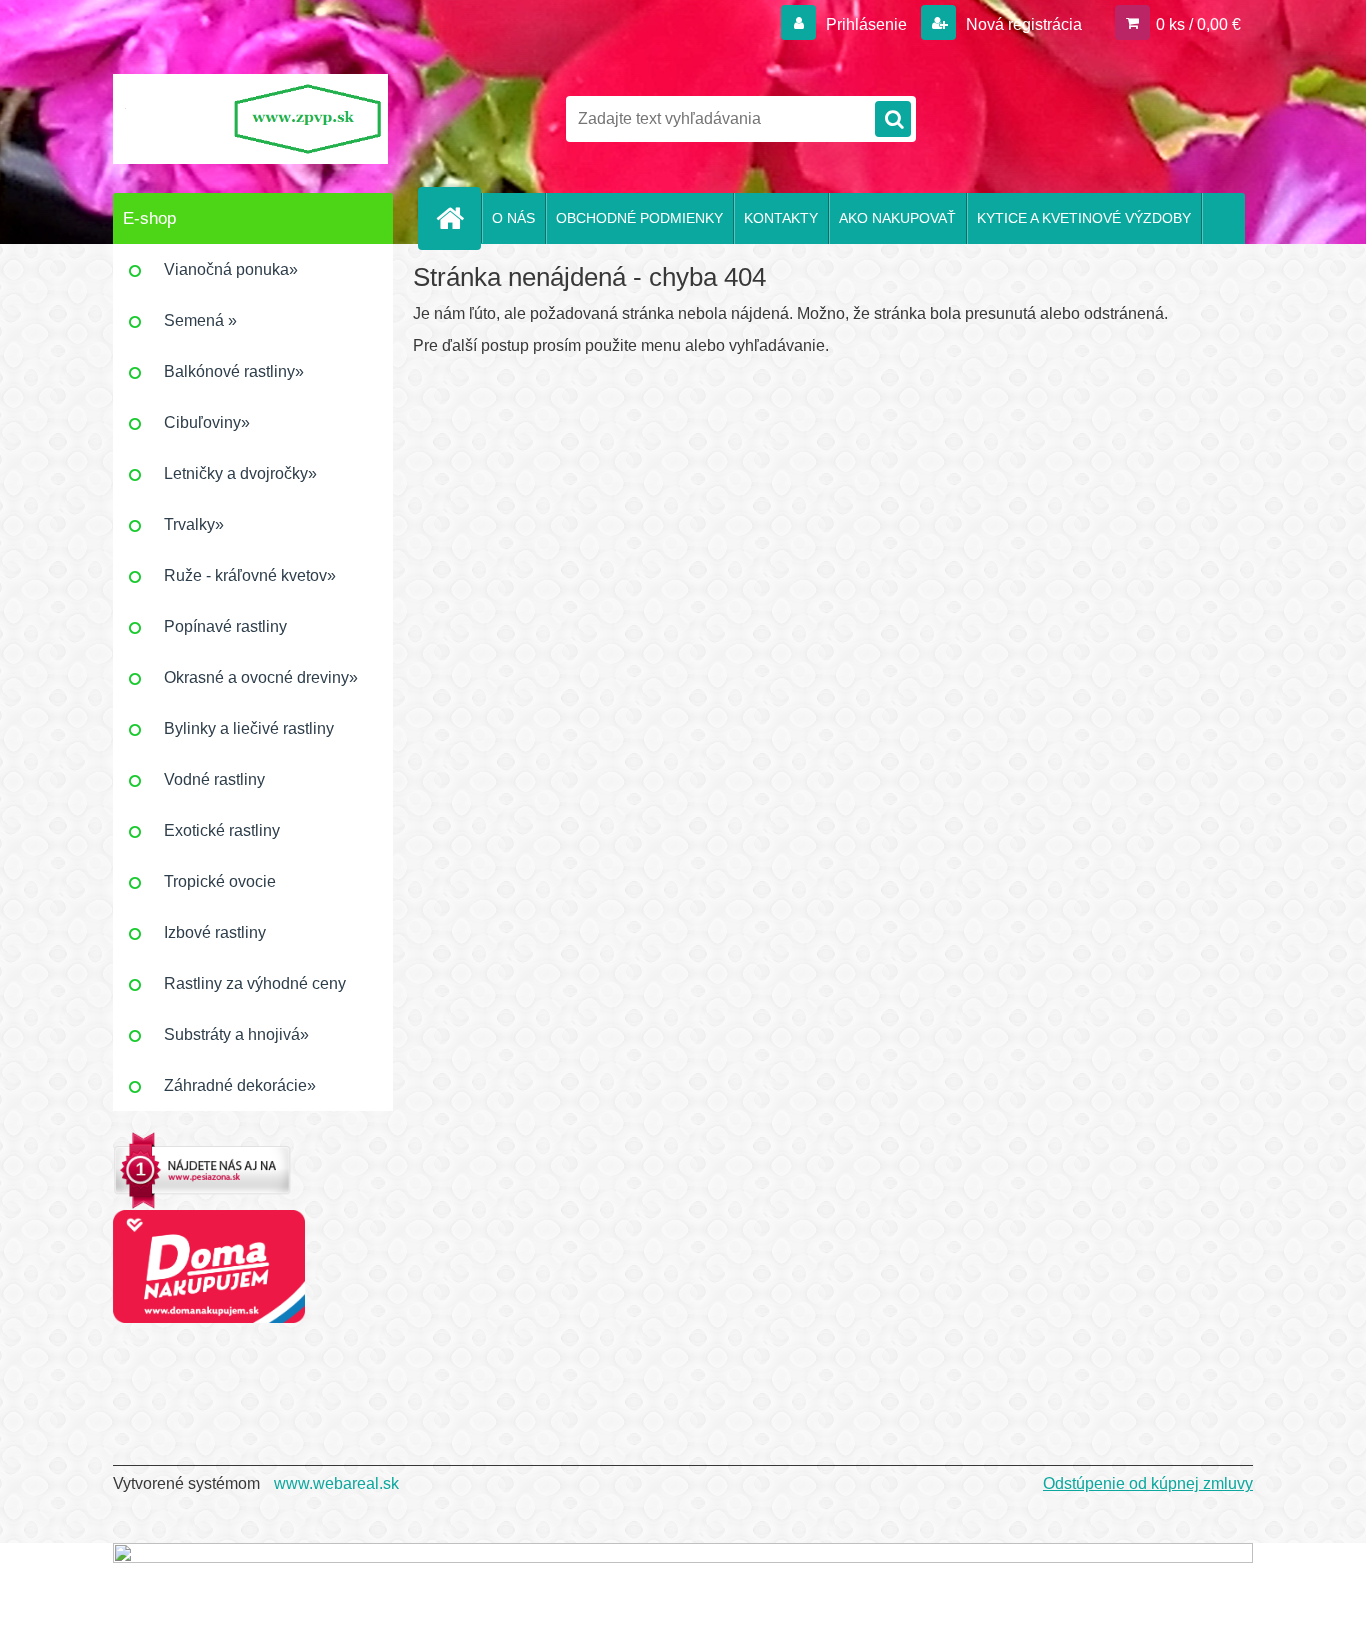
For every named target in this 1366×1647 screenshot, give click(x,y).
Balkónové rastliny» (234, 371)
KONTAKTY (781, 218)
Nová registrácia (1022, 24)
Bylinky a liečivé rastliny (249, 728)
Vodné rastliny (214, 779)
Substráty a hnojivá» (236, 1034)
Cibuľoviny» (207, 422)
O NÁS (513, 218)
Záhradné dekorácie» (240, 1085)
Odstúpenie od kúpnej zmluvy (1148, 1483)
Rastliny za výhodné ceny (255, 983)
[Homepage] (458, 218)
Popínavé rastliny (225, 626)
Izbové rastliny (215, 932)
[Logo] (250, 119)
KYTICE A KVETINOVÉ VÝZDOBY (1084, 218)
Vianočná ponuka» (231, 269)
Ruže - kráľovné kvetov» (250, 575)
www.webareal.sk (336, 1483)
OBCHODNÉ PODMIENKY (639, 218)
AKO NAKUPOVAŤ (897, 218)
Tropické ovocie (220, 881)
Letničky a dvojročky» (240, 473)
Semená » (200, 320)
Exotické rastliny (222, 830)
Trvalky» (194, 524)
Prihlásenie (866, 24)
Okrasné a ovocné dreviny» (261, 677)
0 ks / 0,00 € (1198, 24)
